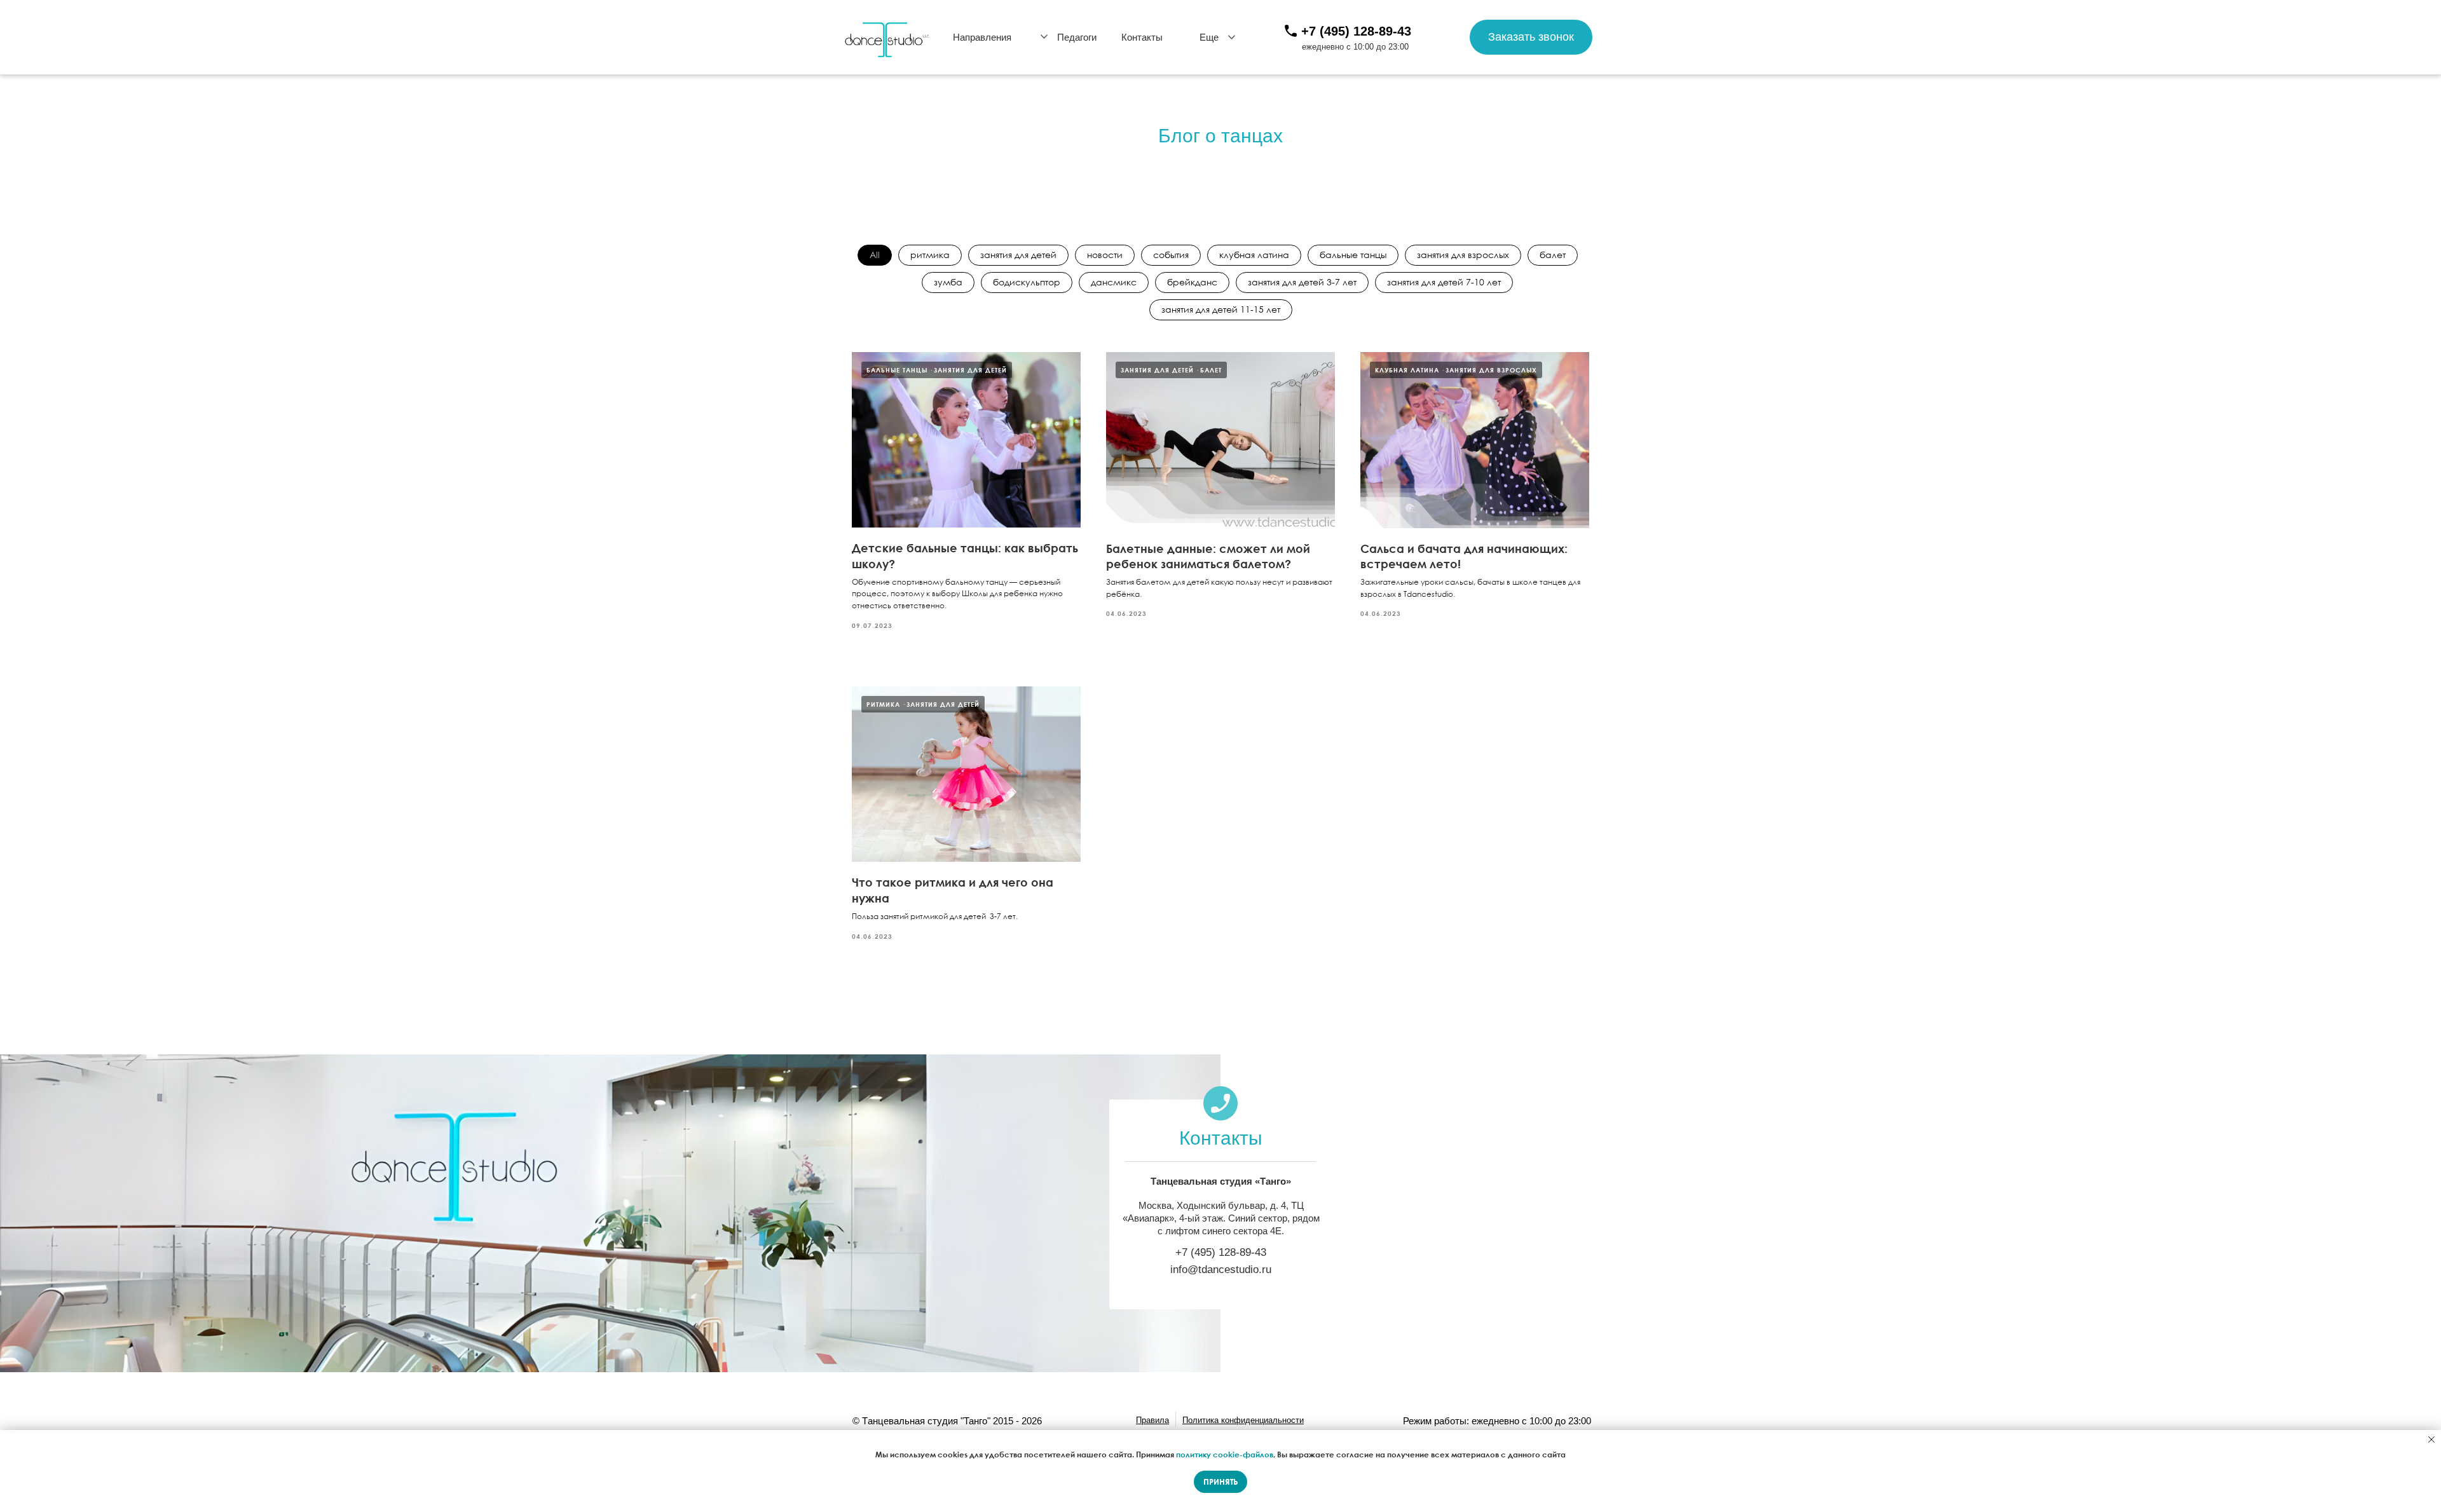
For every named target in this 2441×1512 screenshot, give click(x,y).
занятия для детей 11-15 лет (1221, 309)
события (1171, 255)
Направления (982, 37)
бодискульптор (1027, 282)
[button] (1531, 37)
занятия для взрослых (1463, 255)
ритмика (930, 255)
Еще (1209, 37)
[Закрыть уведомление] (2431, 1440)
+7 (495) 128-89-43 (1356, 31)
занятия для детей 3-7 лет (1302, 282)
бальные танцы (1353, 255)
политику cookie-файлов (1225, 1454)
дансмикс (1114, 282)
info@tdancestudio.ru (1221, 1270)
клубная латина (1254, 255)
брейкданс (1192, 282)
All (875, 255)
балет (1553, 255)
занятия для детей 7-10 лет (1444, 282)
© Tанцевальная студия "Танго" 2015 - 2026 (947, 1421)
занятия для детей (1018, 255)
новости (1105, 255)
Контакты (1142, 37)
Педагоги (1077, 37)
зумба (948, 282)
